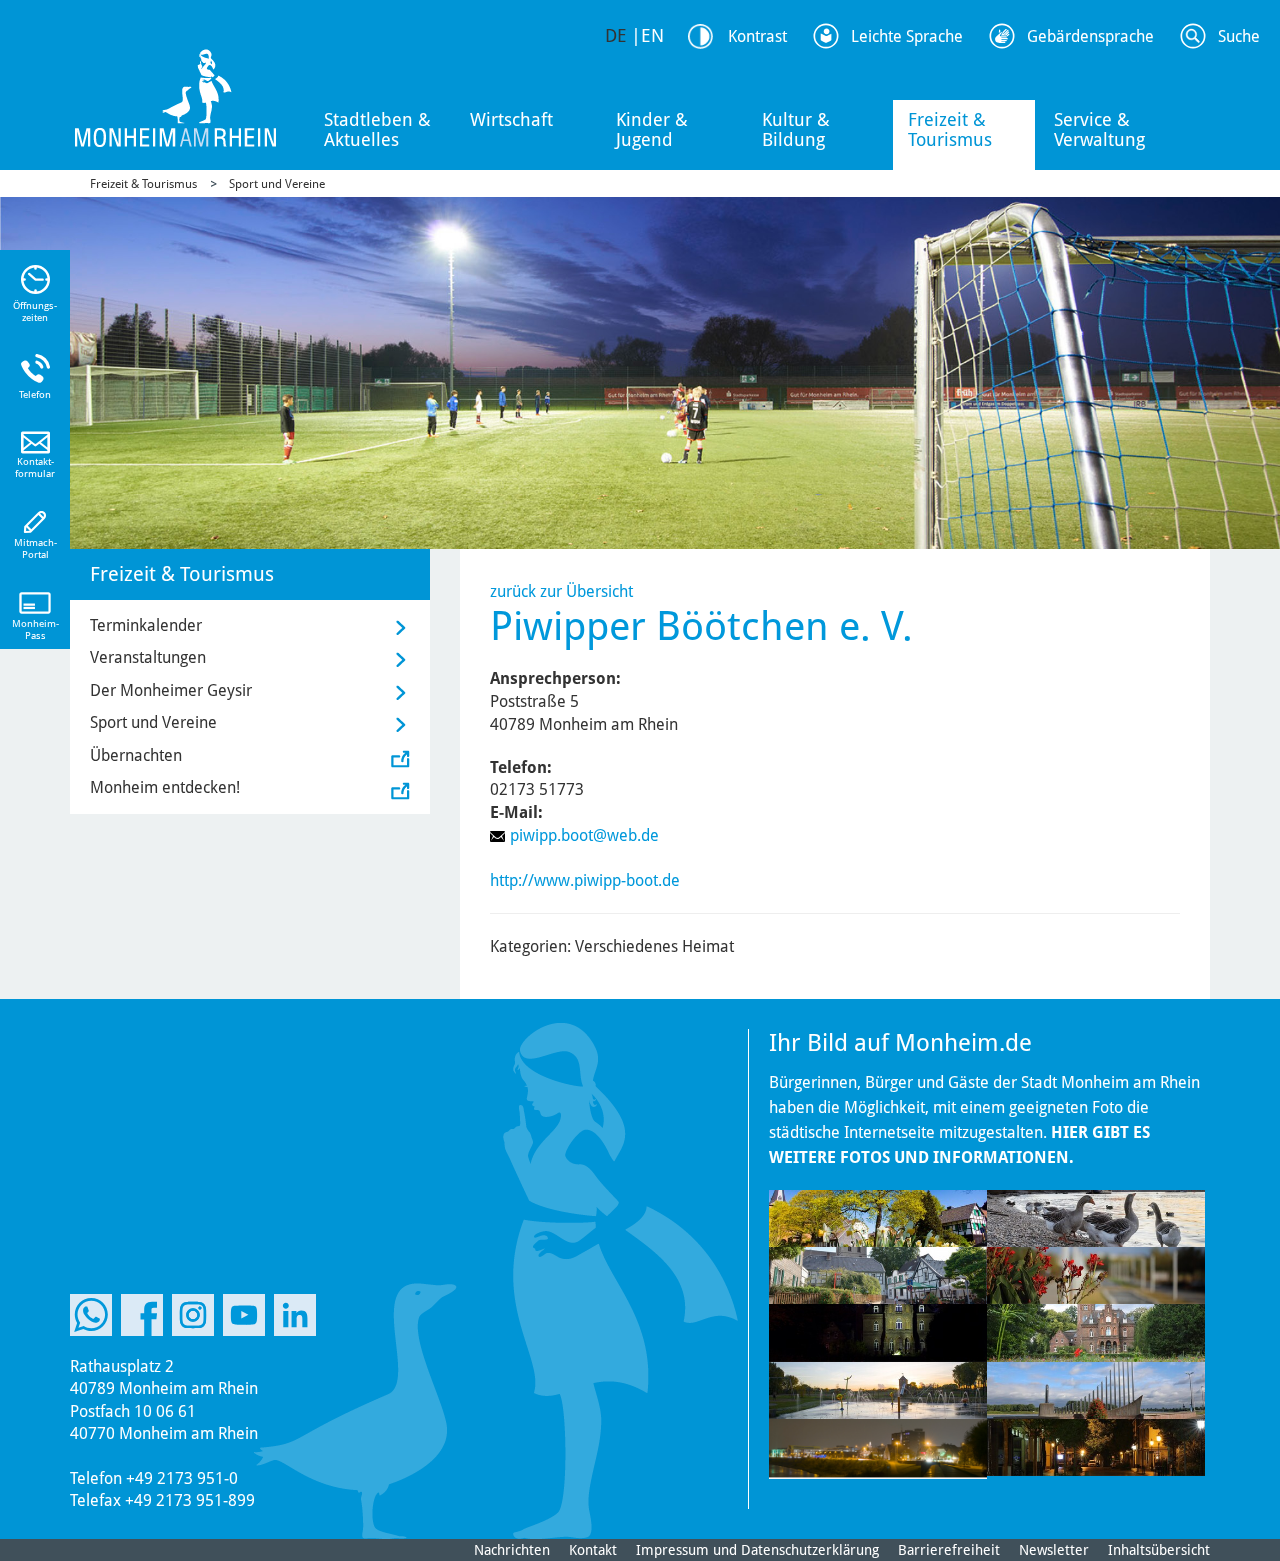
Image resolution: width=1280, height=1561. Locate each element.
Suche (1239, 36)
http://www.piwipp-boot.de (585, 880)
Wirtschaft (511, 119)
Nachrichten (512, 1550)
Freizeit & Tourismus (950, 129)
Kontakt (593, 1550)
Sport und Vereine (277, 184)
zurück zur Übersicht (561, 591)
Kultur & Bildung (796, 129)
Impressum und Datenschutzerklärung (757, 1550)
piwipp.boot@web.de (584, 835)
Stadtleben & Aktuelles (377, 129)
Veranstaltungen (148, 657)
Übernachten (136, 755)
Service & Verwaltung (1099, 129)
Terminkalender (146, 625)
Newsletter (1054, 1550)
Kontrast (757, 36)
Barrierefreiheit (949, 1550)
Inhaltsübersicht (1159, 1550)
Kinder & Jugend (652, 129)
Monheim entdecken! (165, 787)
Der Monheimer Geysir (171, 690)
